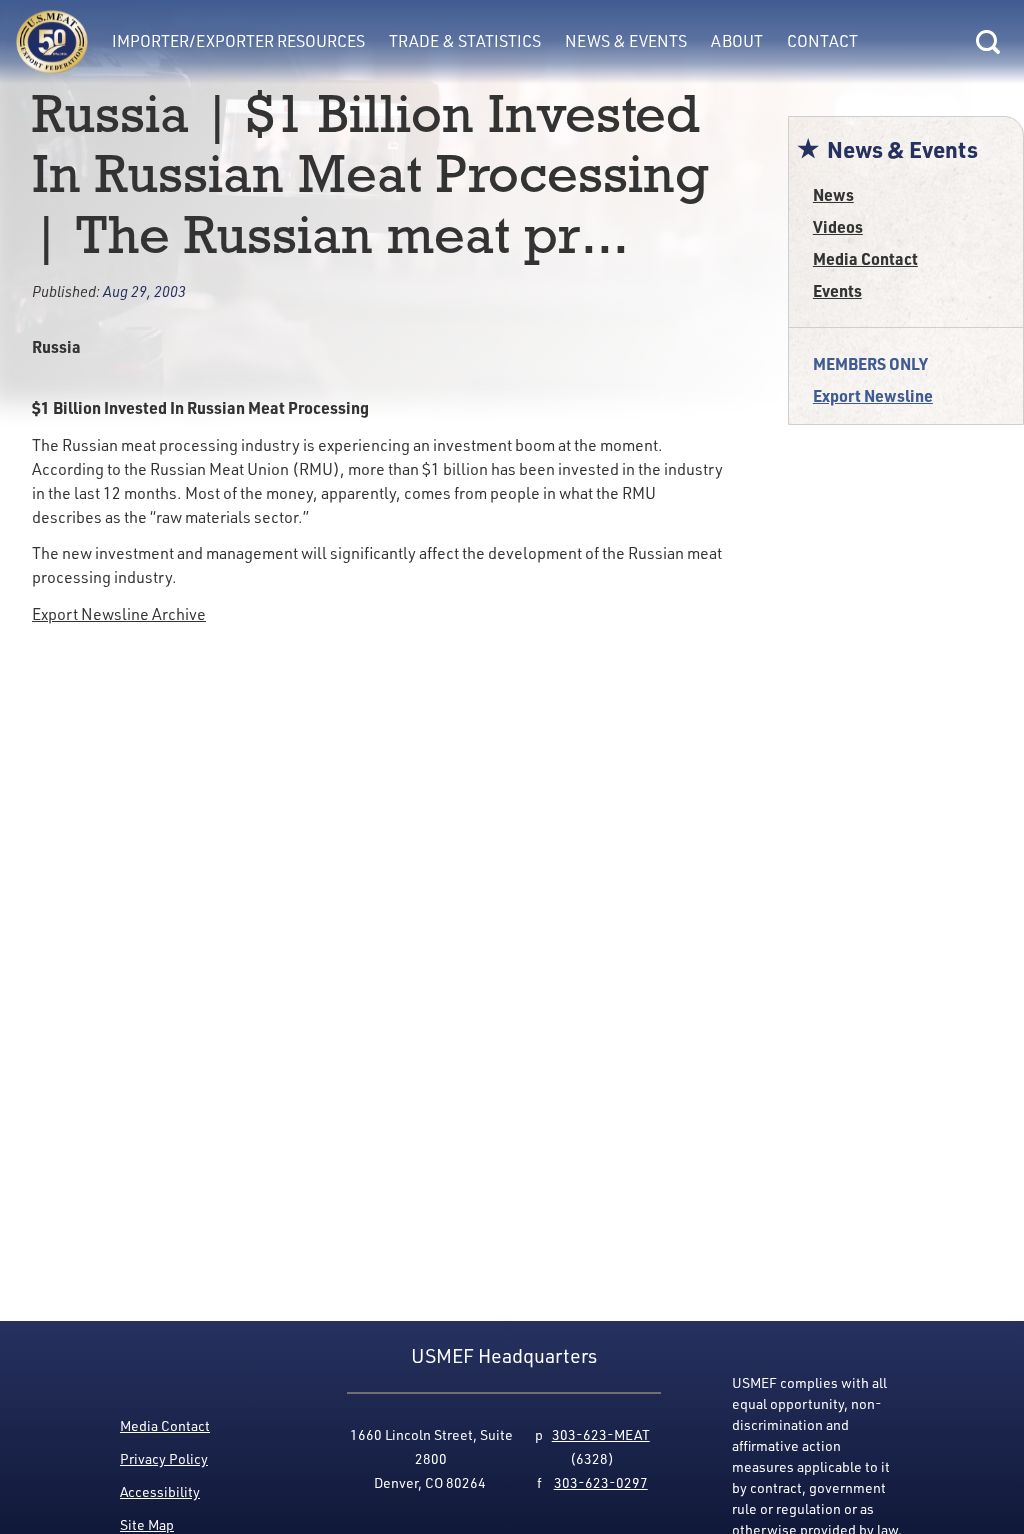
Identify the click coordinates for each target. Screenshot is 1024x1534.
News (833, 194)
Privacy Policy (164, 1458)
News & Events (626, 41)
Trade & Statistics (465, 41)
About (737, 41)
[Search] (988, 42)
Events (837, 290)
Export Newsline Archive (119, 614)
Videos (838, 226)
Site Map (147, 1524)
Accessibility (160, 1491)
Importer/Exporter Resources (238, 41)
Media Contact (865, 258)
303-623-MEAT (601, 1434)
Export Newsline (873, 395)
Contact (822, 41)
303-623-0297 (601, 1482)
